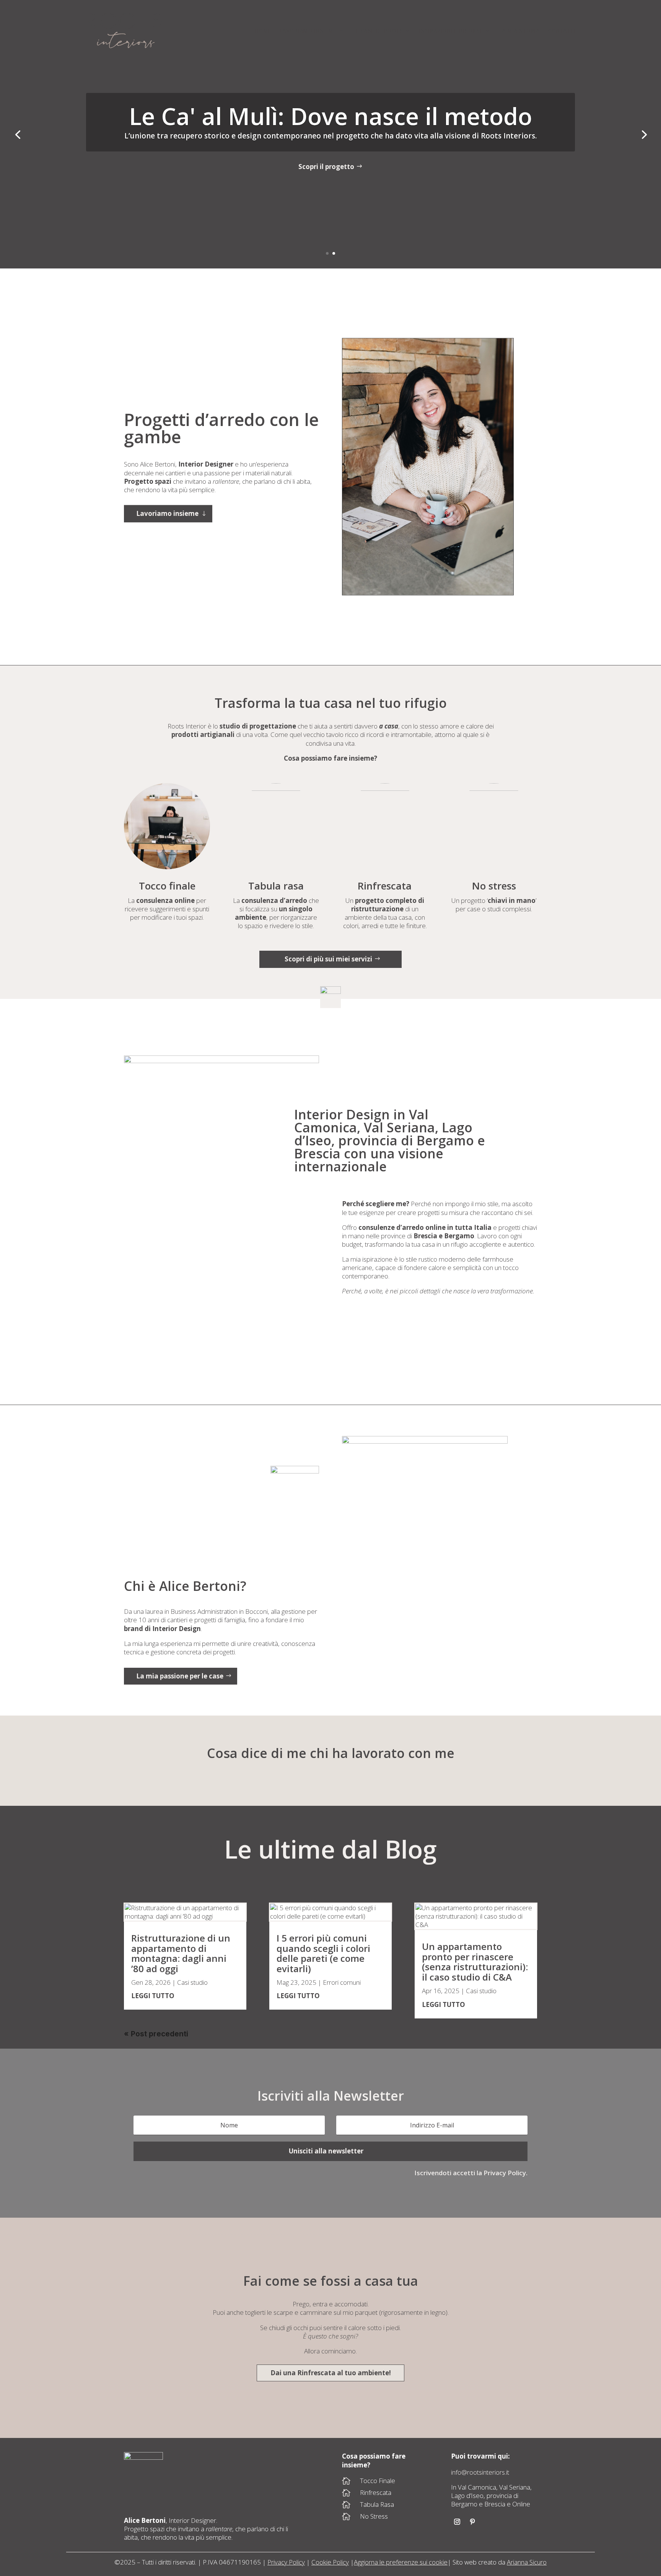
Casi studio (192, 1982)
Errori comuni (342, 1982)
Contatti (562, 31)
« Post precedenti (156, 2034)
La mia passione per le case (180, 1676)
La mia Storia (520, 31)
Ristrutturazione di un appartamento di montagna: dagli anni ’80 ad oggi (181, 1953)
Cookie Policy (330, 2562)
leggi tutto (153, 1996)
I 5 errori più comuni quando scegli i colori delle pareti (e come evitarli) (323, 1953)
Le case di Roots (378, 31)
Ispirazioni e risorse (451, 31)
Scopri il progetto (326, 167)
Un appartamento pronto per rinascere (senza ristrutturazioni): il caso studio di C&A (475, 1961)
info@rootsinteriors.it (480, 2472)
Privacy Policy (286, 2562)
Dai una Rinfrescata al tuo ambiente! (331, 2373)
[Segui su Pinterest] (472, 2522)
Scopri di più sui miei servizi (328, 959)
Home (263, 31)
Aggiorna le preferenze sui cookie (401, 2562)
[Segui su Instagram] (457, 2522)
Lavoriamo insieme (309, 31)
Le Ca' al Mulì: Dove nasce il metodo (330, 116)
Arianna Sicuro (527, 2562)
